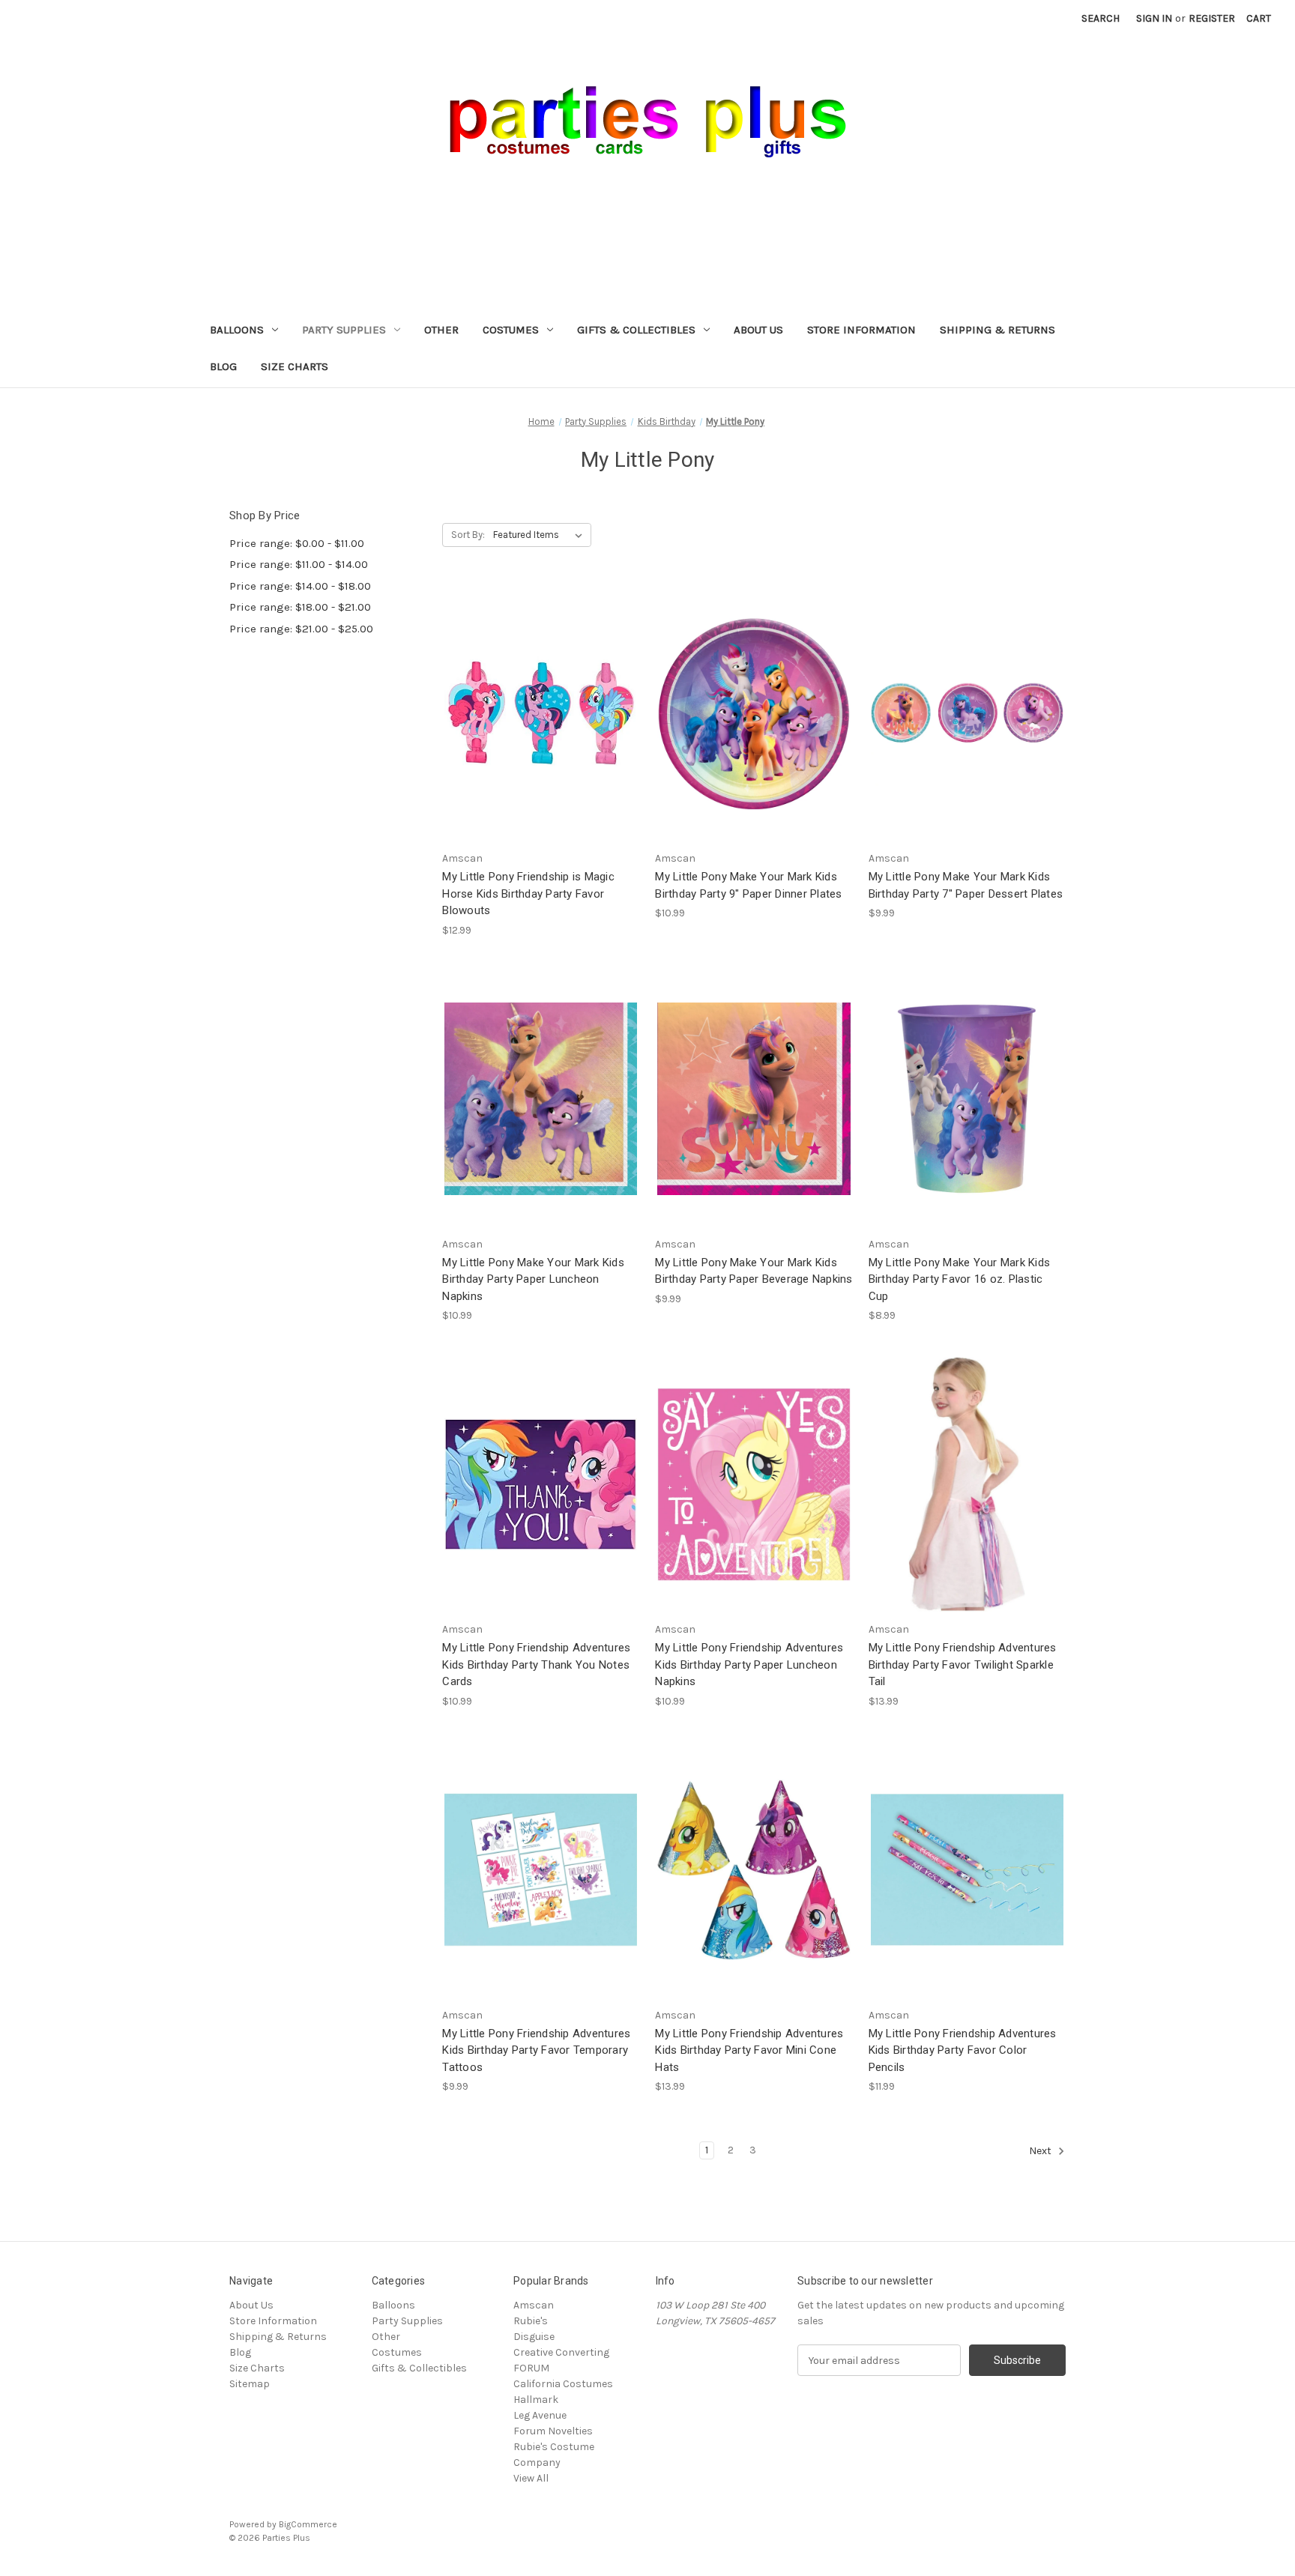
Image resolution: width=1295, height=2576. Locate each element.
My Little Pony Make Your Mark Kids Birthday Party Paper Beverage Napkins (754, 1271)
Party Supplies (344, 330)
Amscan (534, 2305)
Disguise (534, 2337)
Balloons (237, 330)
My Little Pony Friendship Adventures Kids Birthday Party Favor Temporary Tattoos (536, 2050)
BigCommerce (308, 2524)
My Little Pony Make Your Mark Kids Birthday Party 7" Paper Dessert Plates (966, 885)
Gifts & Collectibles (636, 330)
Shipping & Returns (997, 330)
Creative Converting (561, 2352)
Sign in (1154, 18)
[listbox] (541, 535)
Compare (536, 714)
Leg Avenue (540, 2415)
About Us (758, 330)
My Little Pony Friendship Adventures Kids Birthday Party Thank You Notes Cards (536, 1665)
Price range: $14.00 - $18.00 (300, 586)
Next (1041, 2152)
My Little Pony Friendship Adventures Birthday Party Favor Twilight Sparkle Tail (963, 1665)
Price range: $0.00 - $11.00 (297, 543)
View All (531, 2478)
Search (1101, 18)
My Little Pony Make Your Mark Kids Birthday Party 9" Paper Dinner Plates (748, 885)
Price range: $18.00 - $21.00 (300, 607)
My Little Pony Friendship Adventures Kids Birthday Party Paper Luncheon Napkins (749, 1665)
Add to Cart (541, 740)
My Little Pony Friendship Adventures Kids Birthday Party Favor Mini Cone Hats (749, 2050)
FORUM (531, 2368)
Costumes (511, 330)
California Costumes (563, 2384)
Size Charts (295, 366)
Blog (223, 366)
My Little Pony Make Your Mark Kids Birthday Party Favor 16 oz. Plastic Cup (960, 1279)
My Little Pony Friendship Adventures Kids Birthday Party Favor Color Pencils (963, 2050)
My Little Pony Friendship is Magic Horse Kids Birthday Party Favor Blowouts (528, 894)
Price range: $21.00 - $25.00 (301, 629)
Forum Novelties (553, 2431)
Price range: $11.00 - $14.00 (299, 564)
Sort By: (468, 535)
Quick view (538, 686)
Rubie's (531, 2321)
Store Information (861, 330)
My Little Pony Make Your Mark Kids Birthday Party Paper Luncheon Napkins (533, 1279)
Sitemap (250, 2384)
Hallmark (536, 2400)
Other (441, 330)
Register (1212, 18)
